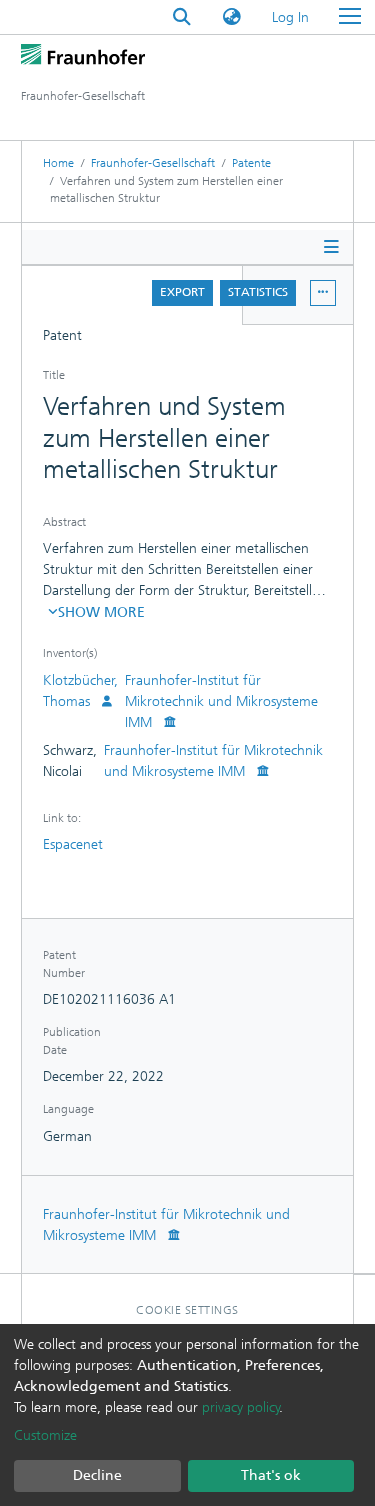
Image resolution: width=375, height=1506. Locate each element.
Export (182, 292)
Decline (97, 1475)
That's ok (271, 1475)
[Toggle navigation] (350, 17)
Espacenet (73, 844)
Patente (251, 163)
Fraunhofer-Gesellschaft (153, 163)
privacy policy (241, 1407)
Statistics (258, 292)
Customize (45, 1435)
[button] (232, 17)
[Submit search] (182, 17)
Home (58, 163)
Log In (291, 17)
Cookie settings (187, 1310)
